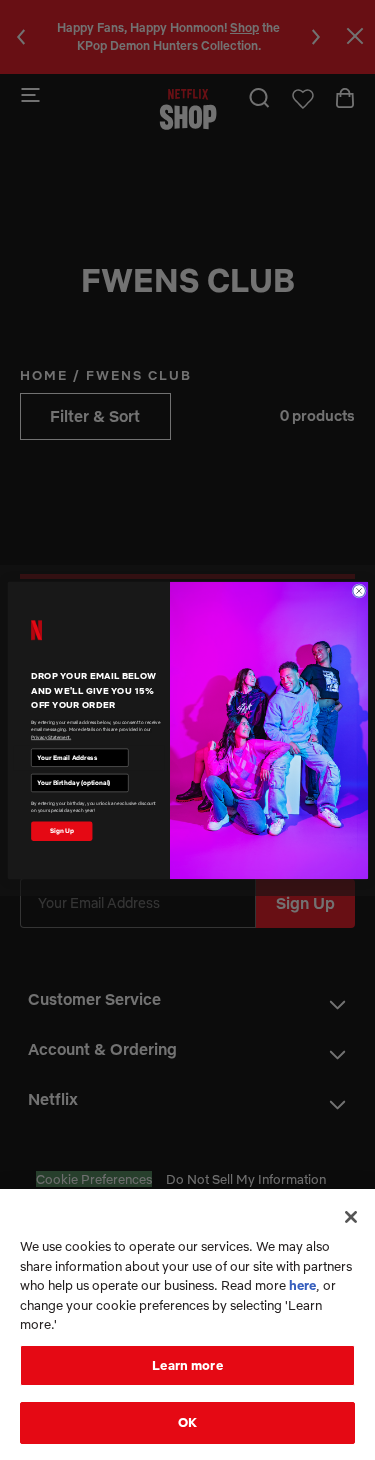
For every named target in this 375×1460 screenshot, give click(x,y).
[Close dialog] (358, 590)
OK (187, 1422)
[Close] (351, 1217)
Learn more (187, 1365)
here (302, 1285)
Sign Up (61, 830)
